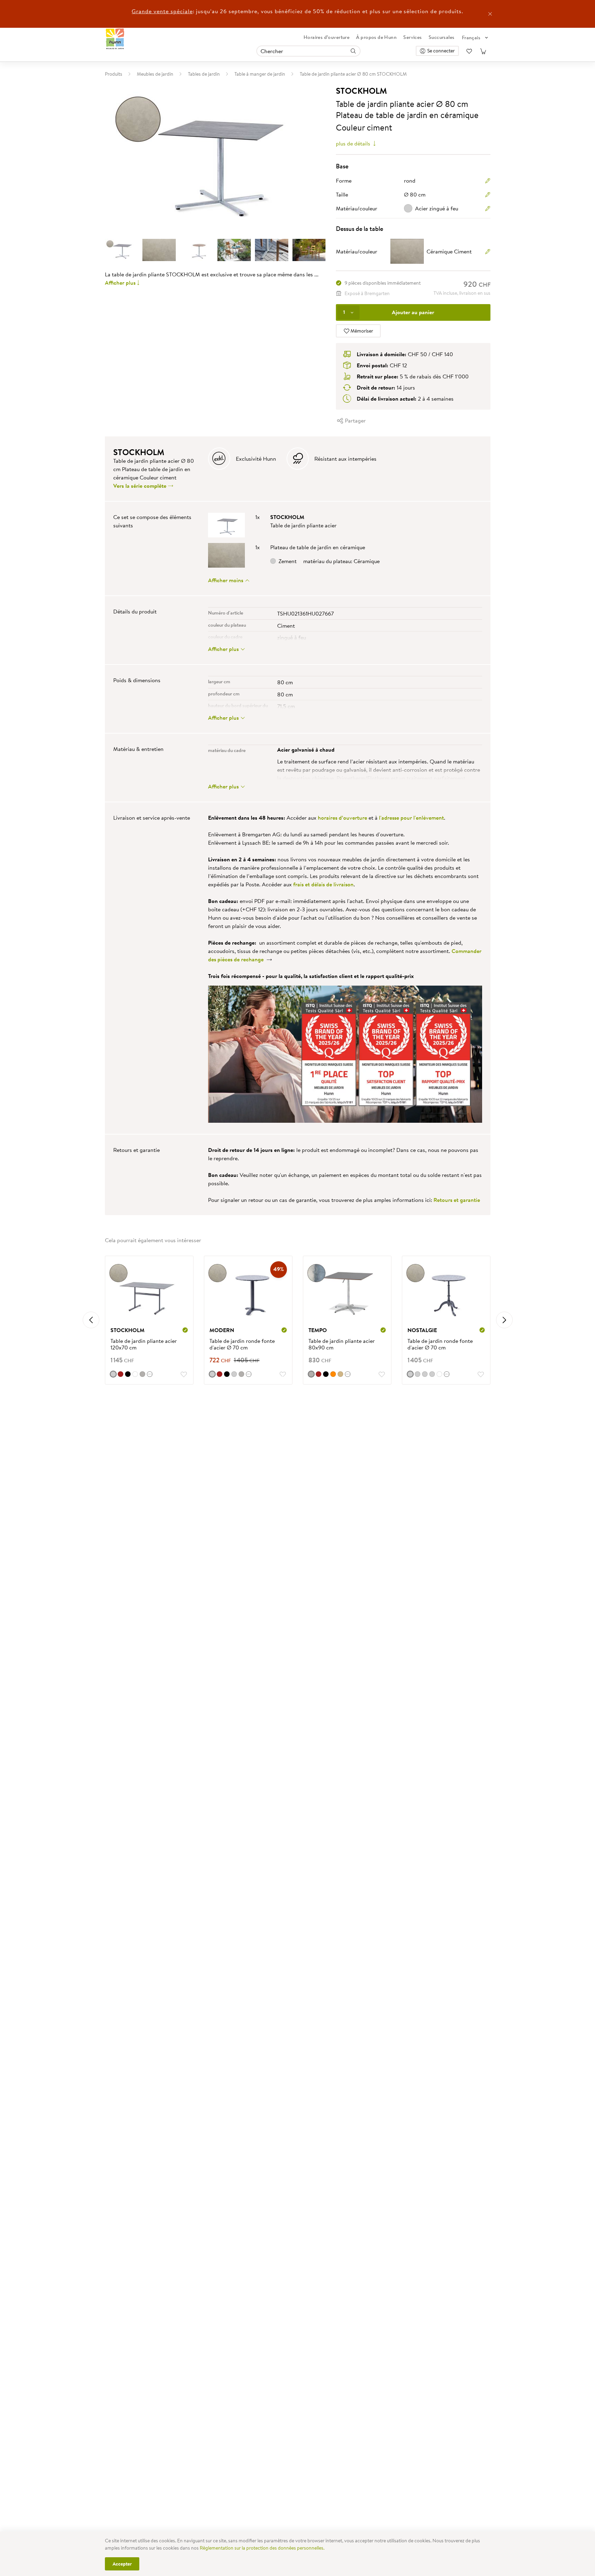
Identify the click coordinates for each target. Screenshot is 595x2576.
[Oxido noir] (128, 1374)
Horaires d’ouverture (327, 37)
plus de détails (354, 143)
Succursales (442, 37)
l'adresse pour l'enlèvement (411, 818)
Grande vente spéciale (162, 11)
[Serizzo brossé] (234, 1374)
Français (471, 37)
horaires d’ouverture (342, 818)
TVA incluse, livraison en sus (462, 293)
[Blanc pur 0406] (135, 1374)
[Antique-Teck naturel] (340, 1374)
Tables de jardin (204, 74)
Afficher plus (120, 283)
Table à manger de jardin (260, 74)
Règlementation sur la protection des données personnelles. (262, 2548)
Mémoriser (361, 331)
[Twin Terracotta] (333, 1374)
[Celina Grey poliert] (432, 1374)
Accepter (122, 2564)
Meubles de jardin (155, 74)
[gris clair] (142, 1374)
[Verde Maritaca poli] (418, 1374)
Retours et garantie (457, 1200)
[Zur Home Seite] (115, 39)
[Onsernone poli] (425, 1374)
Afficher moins (226, 580)
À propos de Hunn (376, 37)
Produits (114, 74)
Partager (355, 420)
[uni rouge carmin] (121, 1374)
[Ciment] (113, 1374)
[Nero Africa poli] (227, 1374)
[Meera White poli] (439, 1374)
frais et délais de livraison (323, 884)
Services (412, 37)
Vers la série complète (141, 486)
